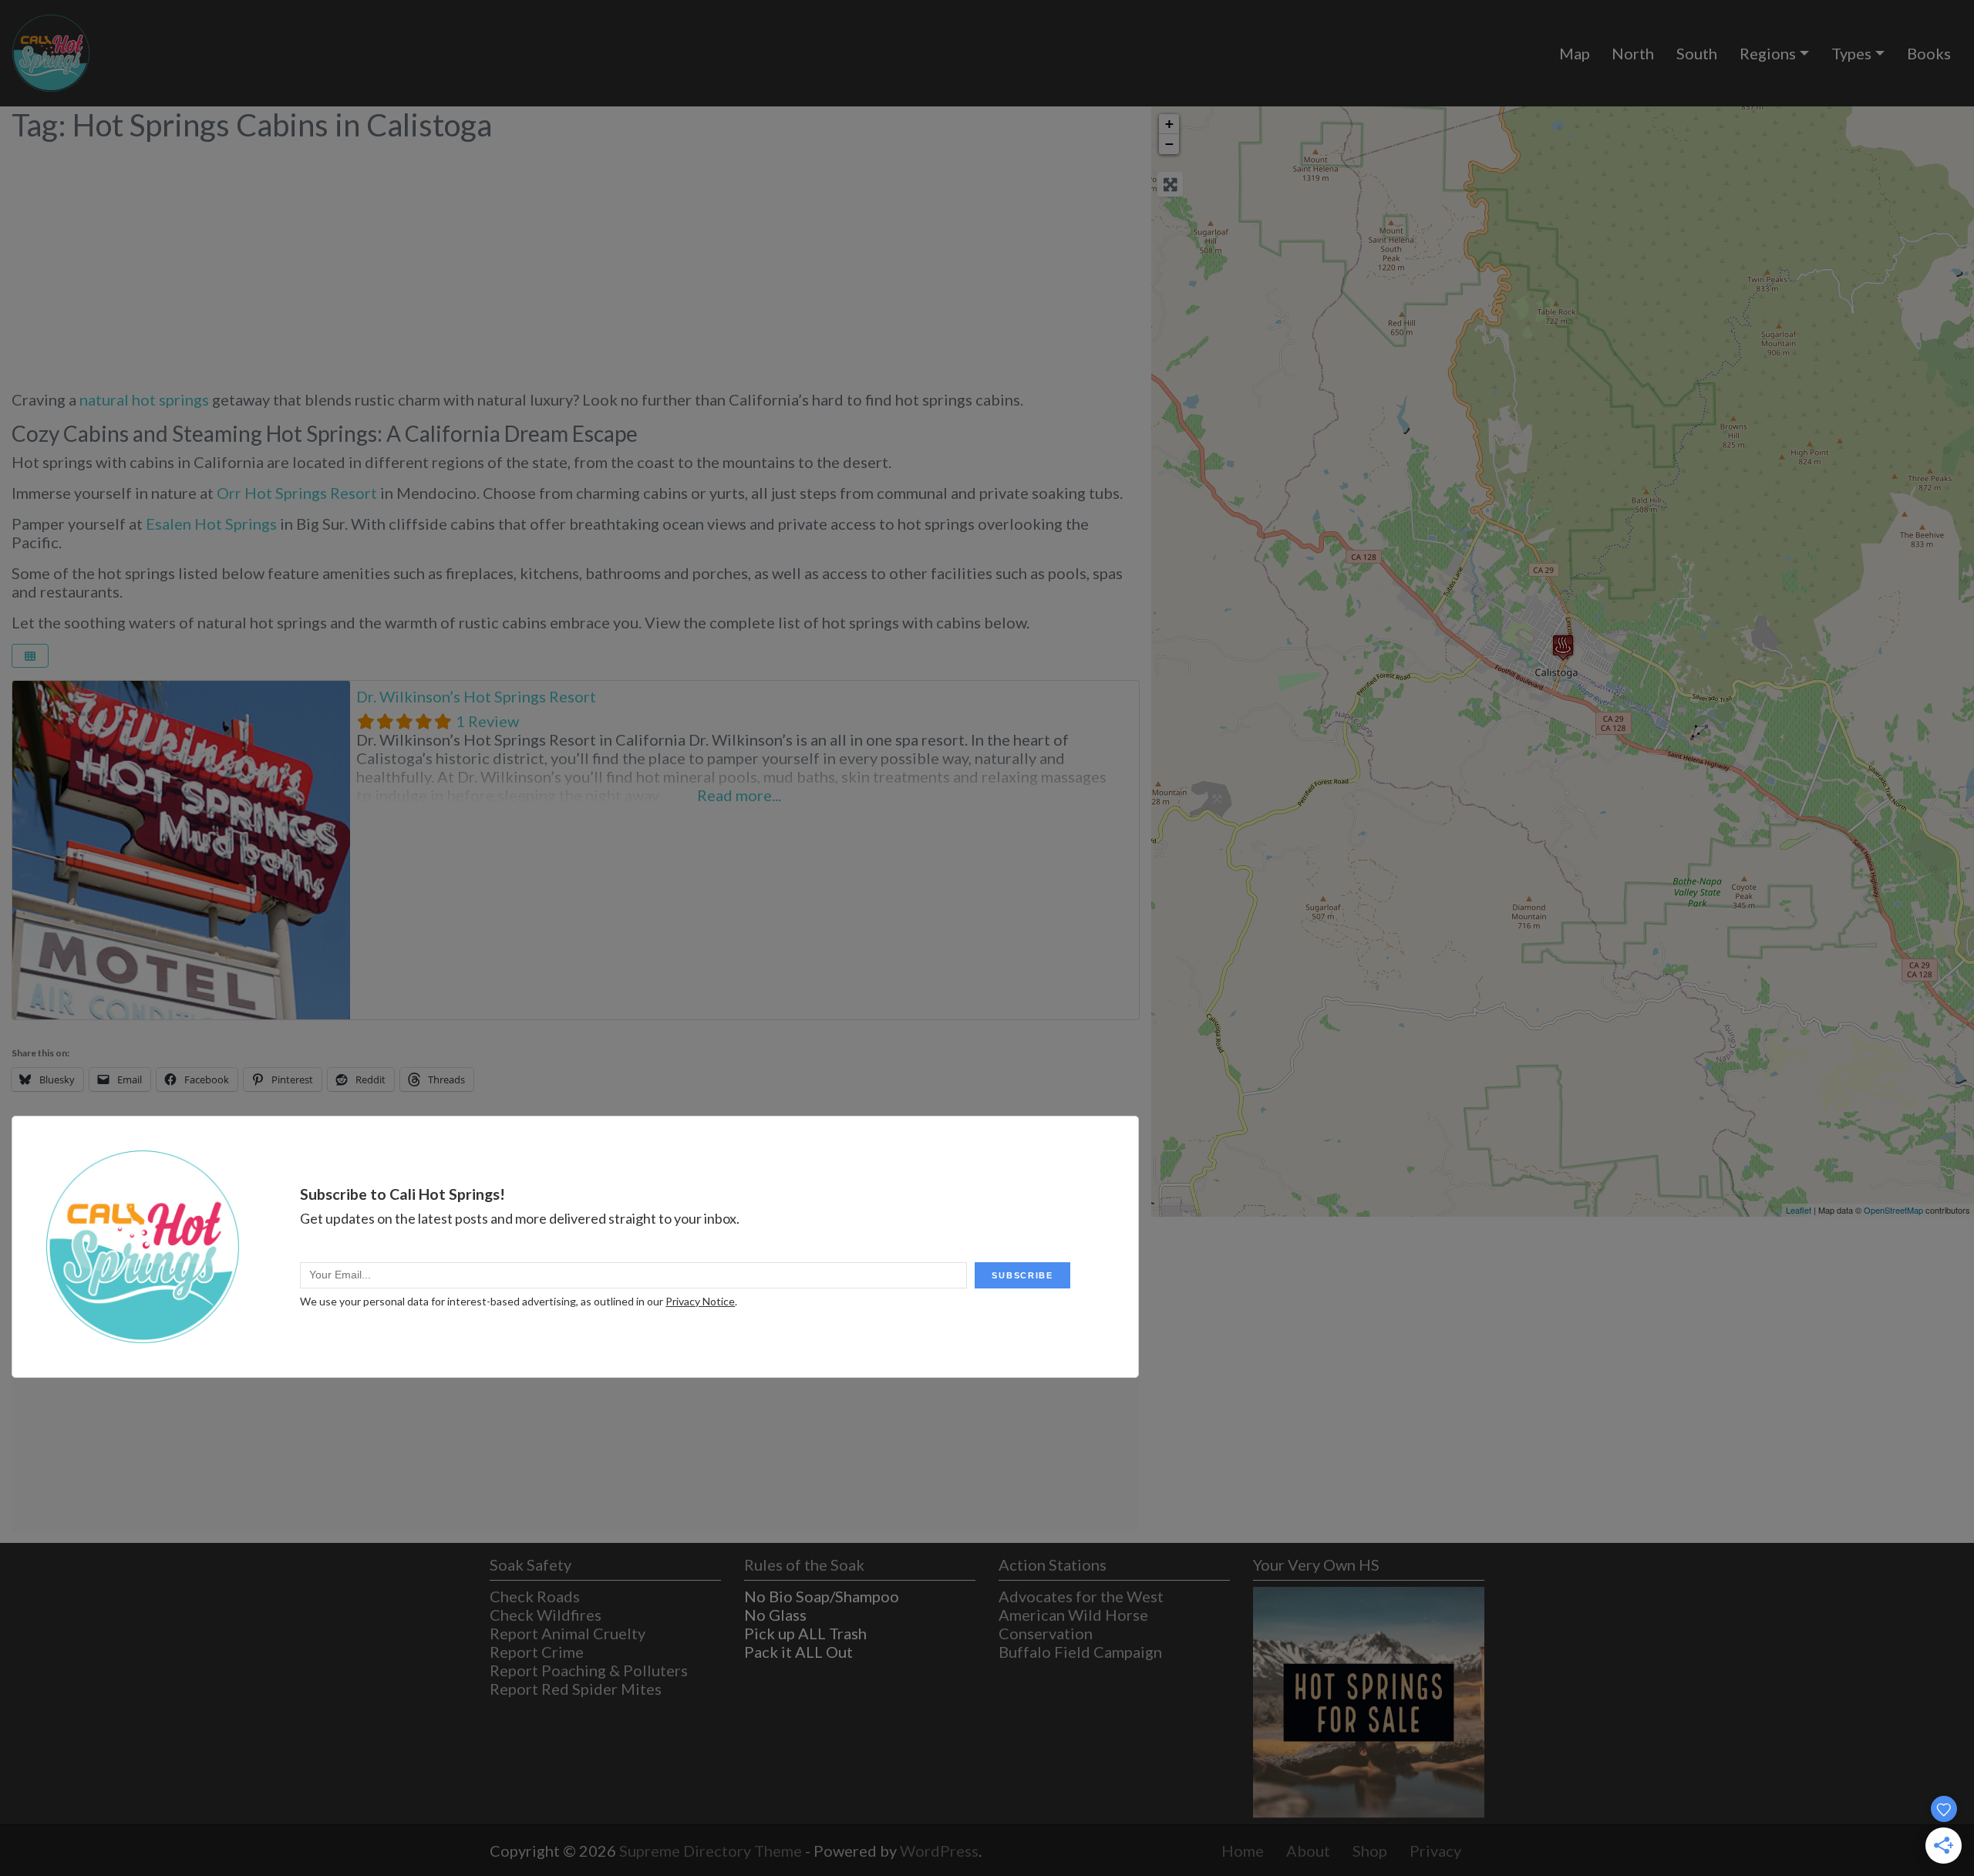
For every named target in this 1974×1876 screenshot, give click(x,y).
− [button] (1169, 144)
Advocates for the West (1081, 1596)
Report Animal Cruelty (568, 1633)
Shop (1370, 1851)
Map (1575, 53)
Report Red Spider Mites (576, 1689)
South (1697, 53)
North (1633, 53)
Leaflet (1799, 1210)
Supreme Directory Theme (712, 1851)
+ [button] (1169, 124)
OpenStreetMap (1893, 1210)
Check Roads (535, 1596)
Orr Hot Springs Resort (297, 493)
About (1308, 1851)
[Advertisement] (576, 258)
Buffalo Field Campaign (1080, 1652)
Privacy (1435, 1851)
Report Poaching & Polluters (589, 1670)
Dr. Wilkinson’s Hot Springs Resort (476, 696)
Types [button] (1851, 53)
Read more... (739, 795)
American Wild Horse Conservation (1073, 1624)
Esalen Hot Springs (211, 524)
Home (1243, 1851)
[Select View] (30, 656)
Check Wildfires (546, 1615)
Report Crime (537, 1652)
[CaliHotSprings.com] (51, 51)
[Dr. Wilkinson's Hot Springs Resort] (1563, 647)
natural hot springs (144, 399)
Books (1929, 53)
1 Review (487, 721)
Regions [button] (1768, 53)
